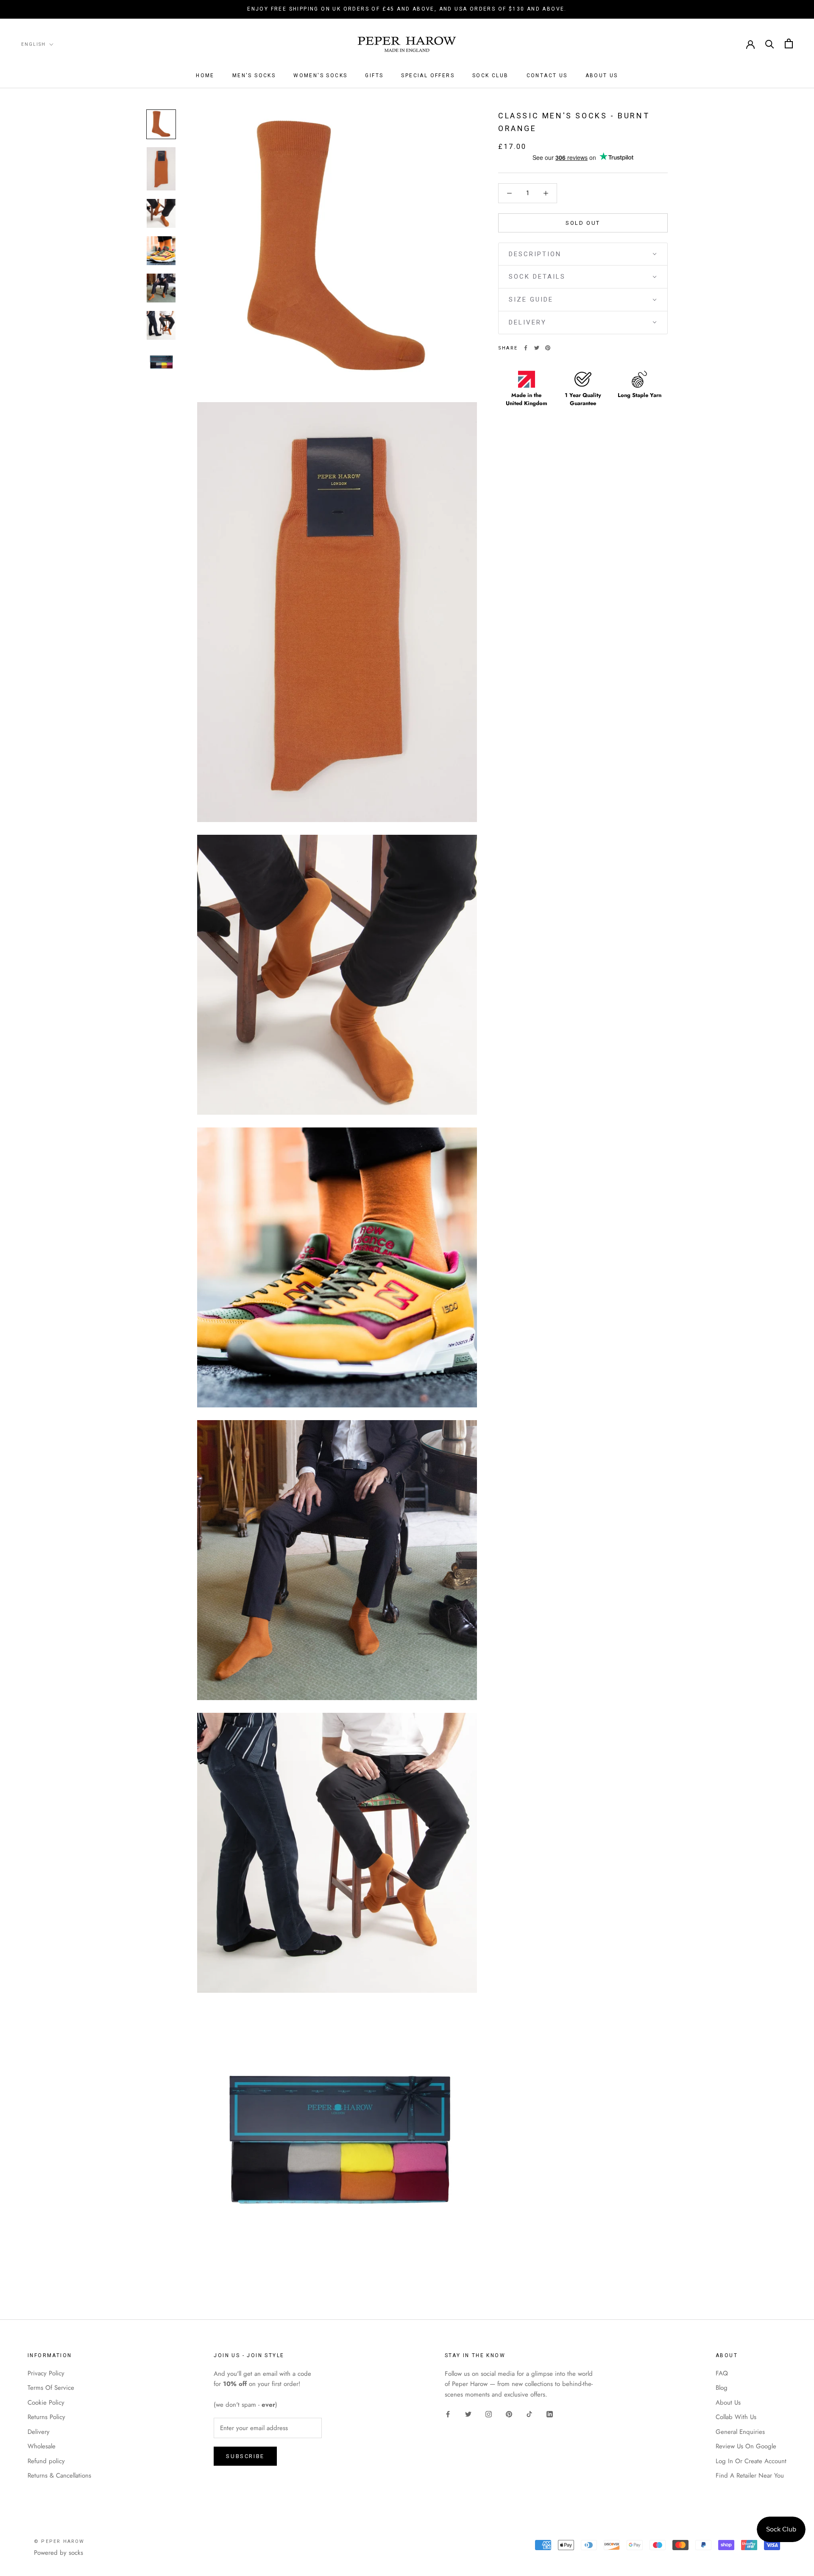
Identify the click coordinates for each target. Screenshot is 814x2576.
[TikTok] (529, 2414)
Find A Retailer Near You (750, 2475)
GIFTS (374, 76)
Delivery (39, 2432)
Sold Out (583, 222)
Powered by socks (59, 2553)
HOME (205, 76)
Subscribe (245, 2456)
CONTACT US (547, 76)
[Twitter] (537, 348)
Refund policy (46, 2461)
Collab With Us (736, 2417)
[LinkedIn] (550, 2414)
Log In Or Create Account (751, 2461)
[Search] (770, 43)
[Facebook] (526, 348)
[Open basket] (789, 43)
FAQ (722, 2373)
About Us (728, 2403)
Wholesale (42, 2446)
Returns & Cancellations (59, 2475)
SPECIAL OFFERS (428, 76)
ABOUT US (602, 76)
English (33, 44)
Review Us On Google (746, 2446)
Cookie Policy (46, 2403)
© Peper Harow (59, 2541)
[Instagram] (489, 2414)
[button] (583, 254)
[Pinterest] (548, 348)
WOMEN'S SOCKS (320, 76)
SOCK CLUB (491, 76)
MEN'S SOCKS (254, 76)
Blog (722, 2388)
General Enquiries (740, 2432)
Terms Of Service (51, 2388)
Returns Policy (46, 2417)
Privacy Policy (46, 2373)
